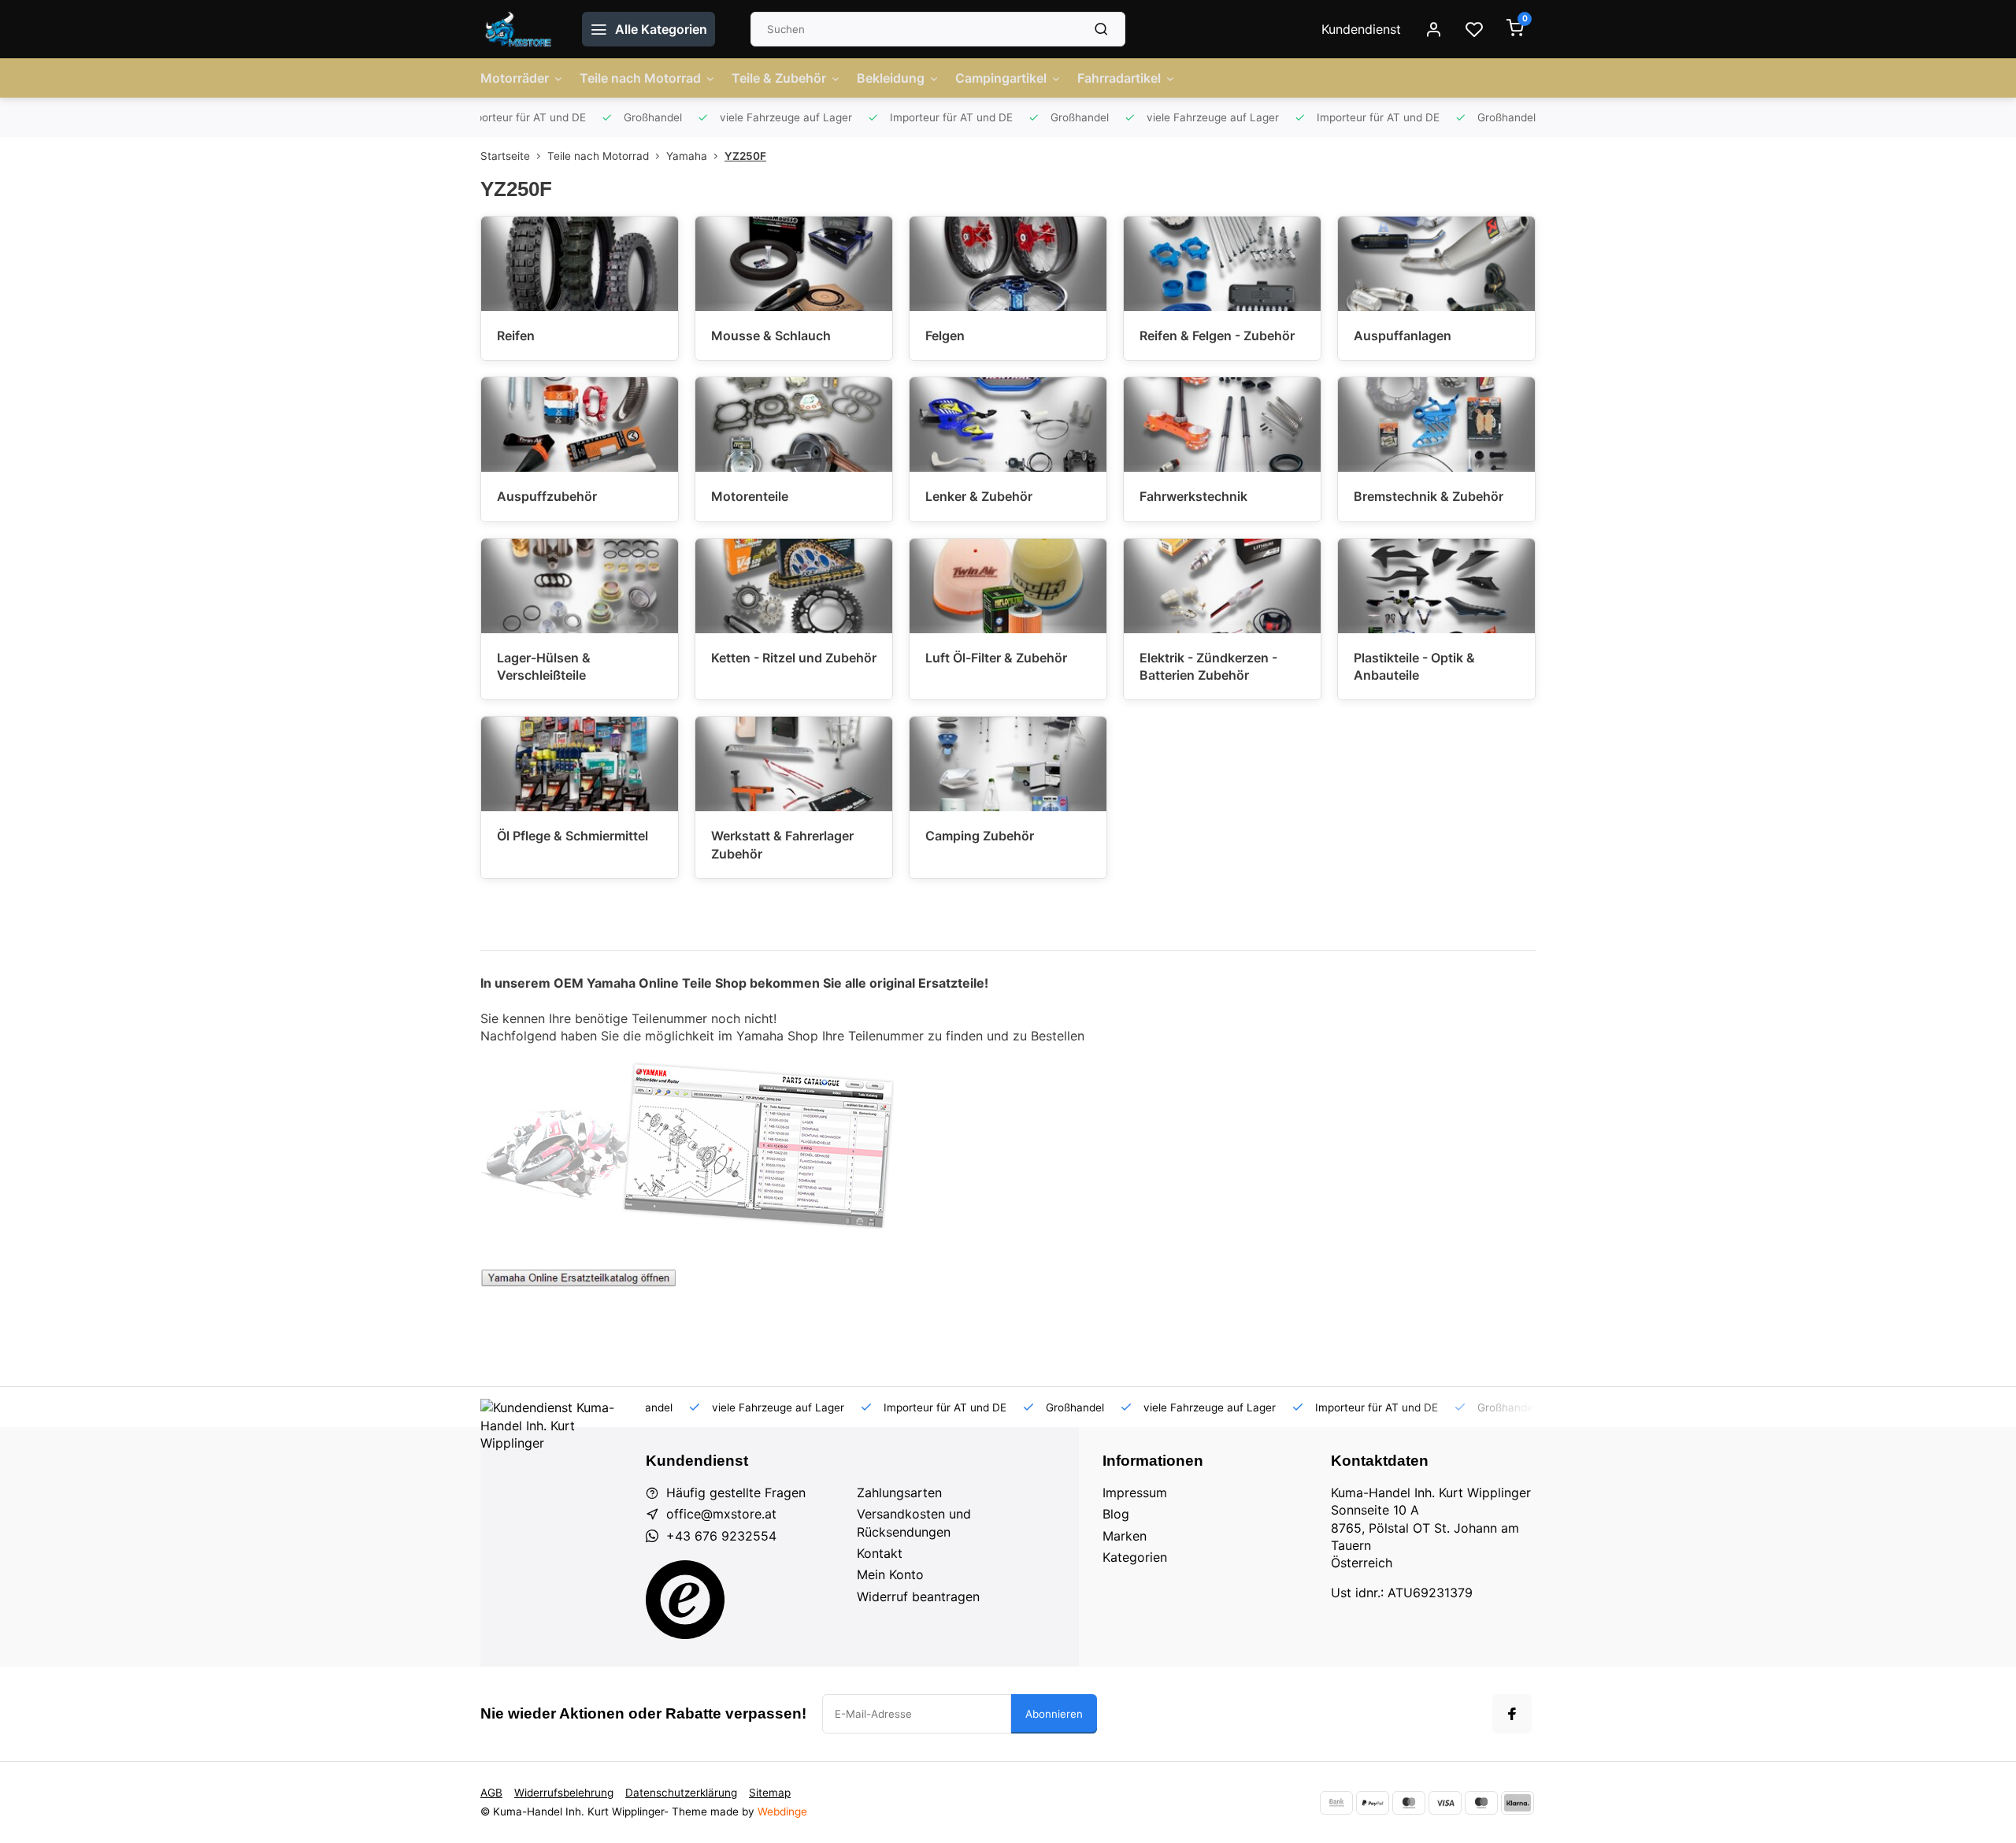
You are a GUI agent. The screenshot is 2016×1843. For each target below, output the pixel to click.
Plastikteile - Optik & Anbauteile (1414, 666)
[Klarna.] (1518, 1803)
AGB (491, 1793)
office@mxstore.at (721, 1514)
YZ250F (745, 156)
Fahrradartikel (1119, 78)
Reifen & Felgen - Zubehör (1217, 336)
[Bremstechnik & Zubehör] (1436, 425)
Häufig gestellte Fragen (736, 1493)
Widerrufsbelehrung (564, 1793)
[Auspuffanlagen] (1436, 264)
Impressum (1135, 1493)
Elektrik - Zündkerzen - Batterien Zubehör (1208, 666)
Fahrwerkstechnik (1193, 496)
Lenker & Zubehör (979, 496)
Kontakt (880, 1553)
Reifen (516, 336)
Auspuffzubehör (547, 496)
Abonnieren (1054, 1714)
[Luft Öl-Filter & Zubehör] (1008, 586)
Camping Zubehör (980, 836)
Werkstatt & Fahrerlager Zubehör (782, 844)
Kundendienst (1361, 29)
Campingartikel (1001, 78)
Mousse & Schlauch (771, 336)
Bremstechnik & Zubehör (1429, 496)
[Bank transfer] (1336, 1803)
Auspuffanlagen (1403, 336)
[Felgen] (1008, 264)
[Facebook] (1512, 1714)
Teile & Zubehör (779, 78)
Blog (1116, 1514)
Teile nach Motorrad (640, 78)
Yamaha (687, 156)
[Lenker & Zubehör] (1008, 425)
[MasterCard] (1409, 1803)
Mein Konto (890, 1574)
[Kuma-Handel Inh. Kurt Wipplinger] (519, 29)
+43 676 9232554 (721, 1536)
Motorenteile (750, 496)
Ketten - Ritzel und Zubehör (794, 658)
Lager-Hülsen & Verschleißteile (544, 666)
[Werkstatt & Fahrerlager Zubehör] (794, 764)
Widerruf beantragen (918, 1596)
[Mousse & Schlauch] (794, 264)
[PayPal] (1373, 1803)
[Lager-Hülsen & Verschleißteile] (580, 586)
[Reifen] (580, 264)
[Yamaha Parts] (579, 1282)
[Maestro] (1481, 1803)
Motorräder (515, 78)
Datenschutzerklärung (681, 1793)
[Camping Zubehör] (1008, 764)
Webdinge (782, 1811)
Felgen (945, 336)
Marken (1125, 1536)
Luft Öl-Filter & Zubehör (996, 658)
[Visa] (1445, 1803)
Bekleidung (891, 78)
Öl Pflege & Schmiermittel (573, 836)
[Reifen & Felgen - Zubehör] (1222, 264)
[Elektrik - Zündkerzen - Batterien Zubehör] (1222, 586)
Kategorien (1135, 1557)
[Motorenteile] (794, 425)
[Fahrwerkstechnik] (1222, 425)
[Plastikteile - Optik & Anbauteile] (1436, 586)
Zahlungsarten (899, 1493)
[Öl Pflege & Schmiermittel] (580, 764)
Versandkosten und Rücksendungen (914, 1522)
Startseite (505, 156)
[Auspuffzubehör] (580, 425)
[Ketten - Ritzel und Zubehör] (794, 586)
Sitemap (770, 1793)
